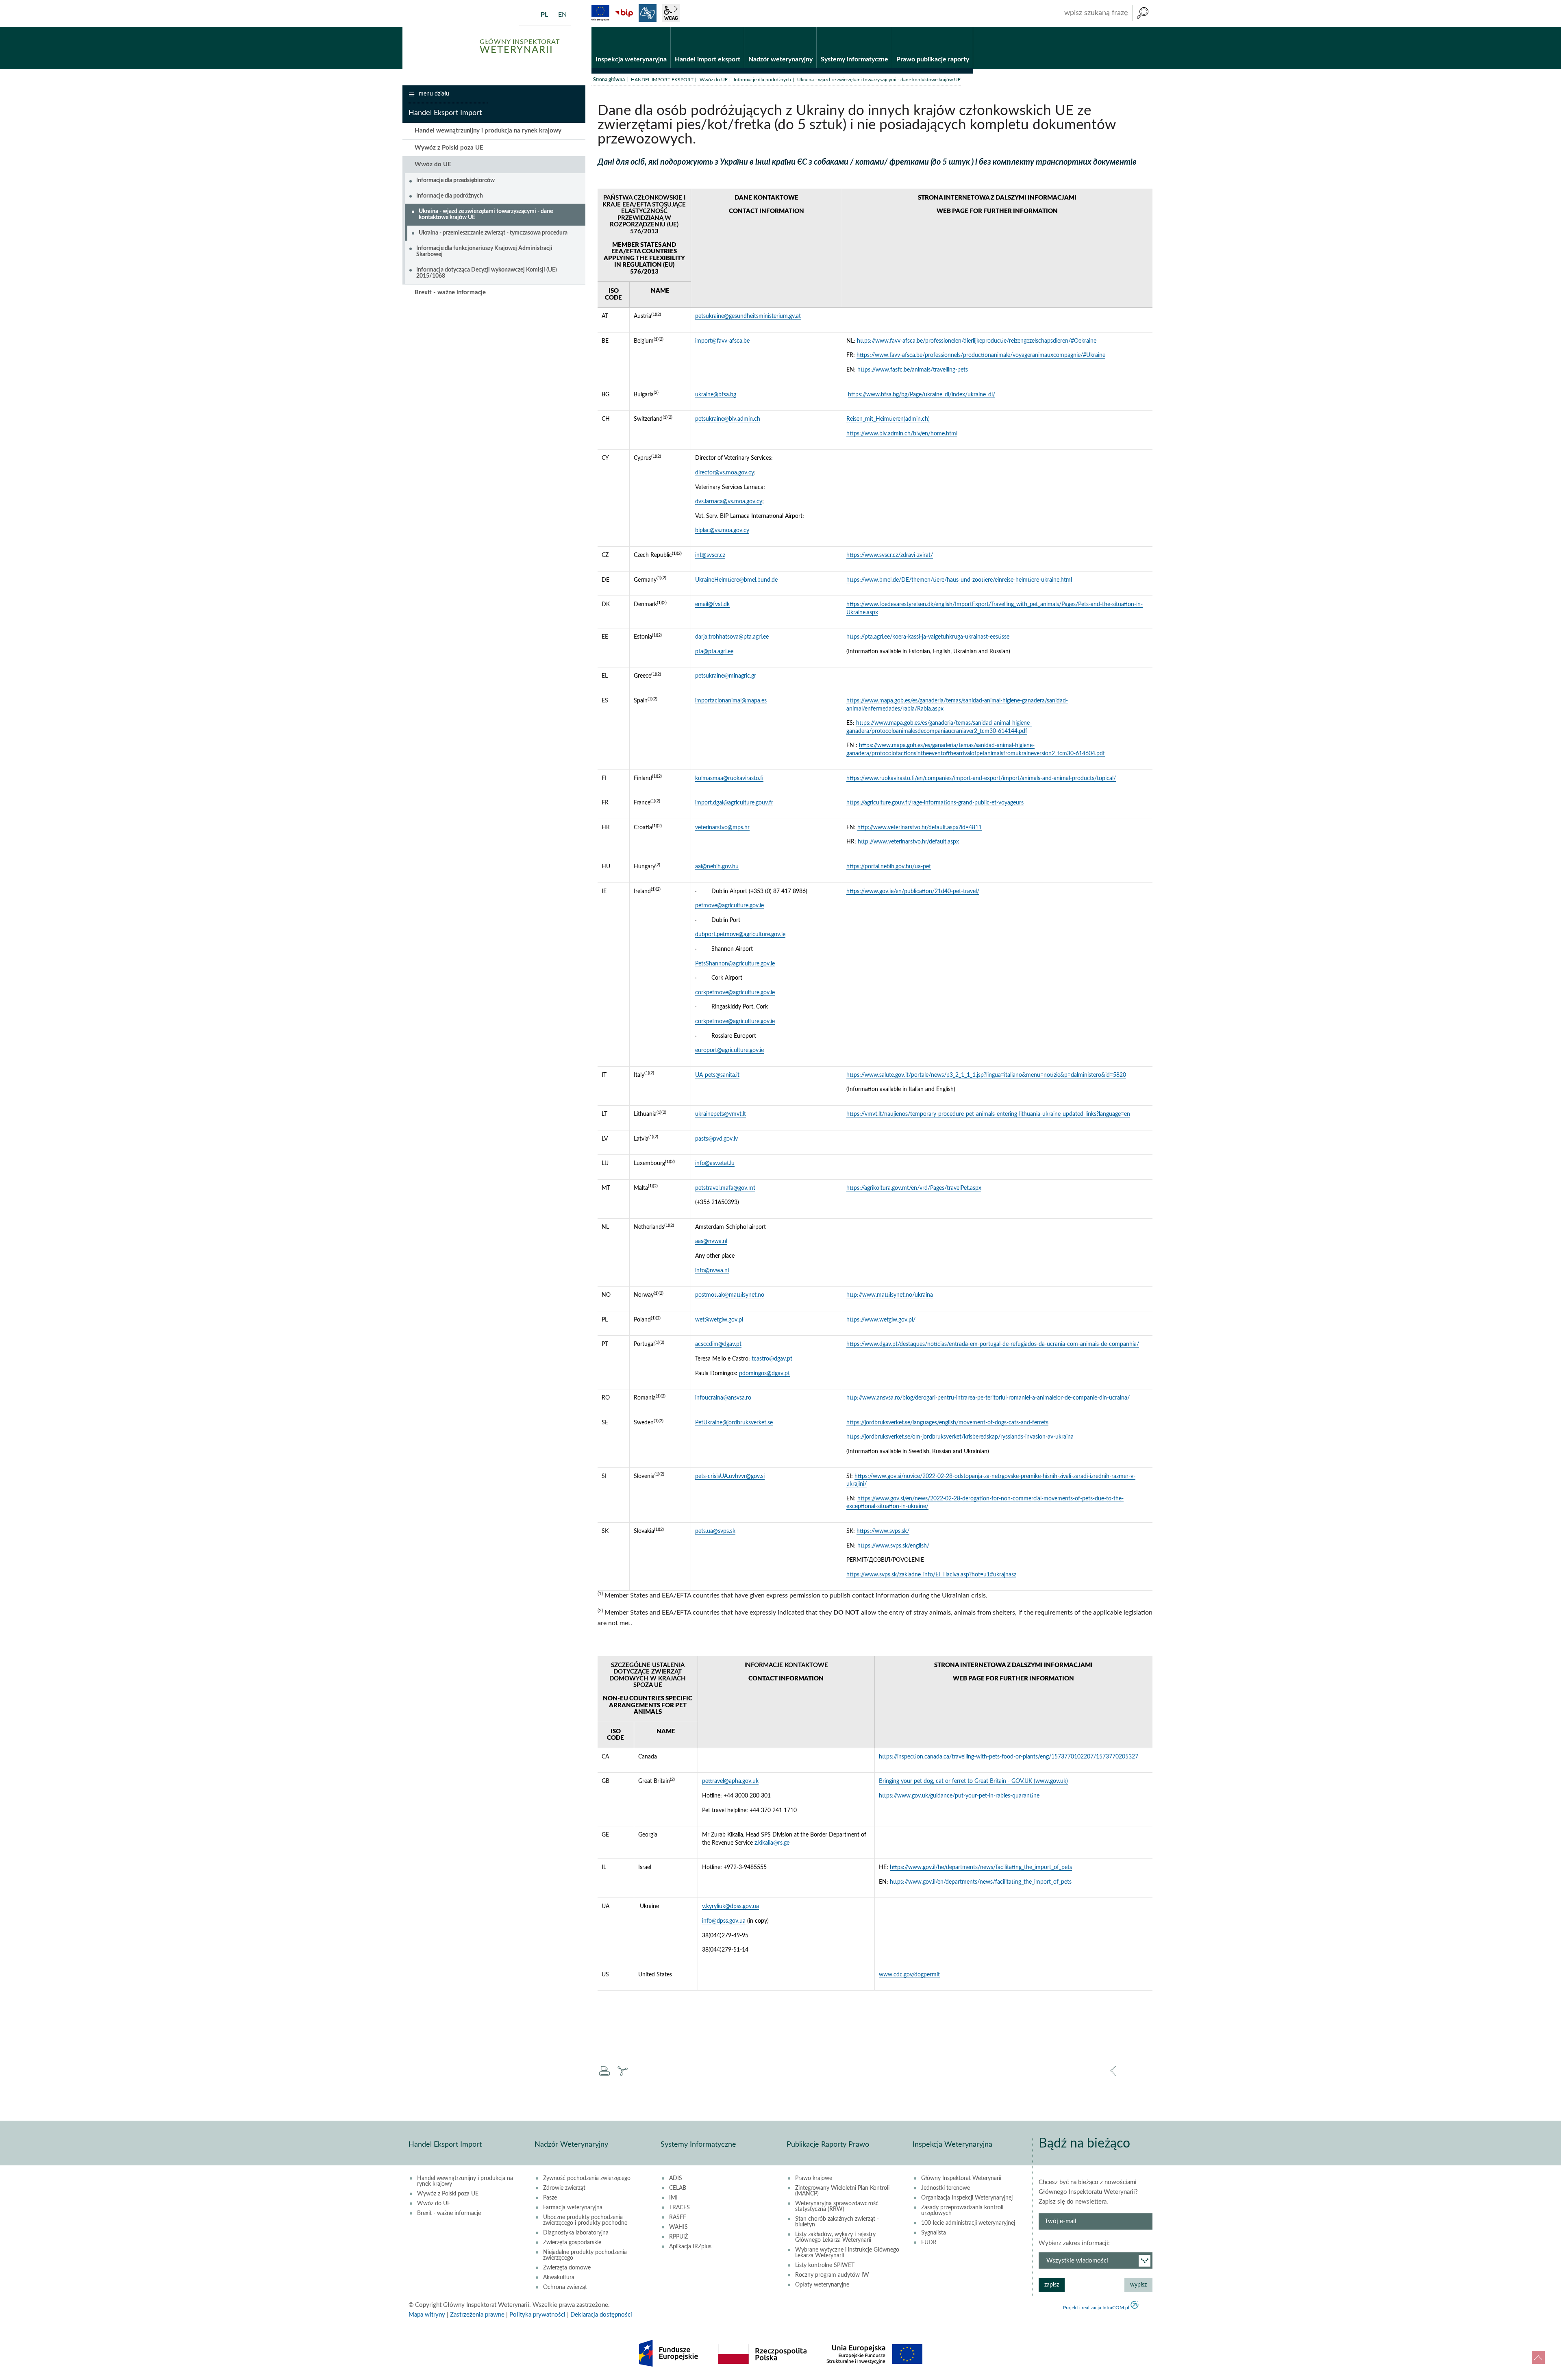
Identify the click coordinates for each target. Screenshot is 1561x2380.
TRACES (679, 2208)
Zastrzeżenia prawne (477, 2315)
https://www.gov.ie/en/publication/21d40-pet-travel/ (913, 891)
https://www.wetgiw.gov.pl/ (881, 1320)
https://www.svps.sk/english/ (893, 1546)
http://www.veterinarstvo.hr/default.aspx (908, 842)
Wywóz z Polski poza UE (449, 148)
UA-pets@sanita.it (717, 1075)
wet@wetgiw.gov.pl (719, 1320)
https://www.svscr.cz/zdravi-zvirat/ (890, 555)
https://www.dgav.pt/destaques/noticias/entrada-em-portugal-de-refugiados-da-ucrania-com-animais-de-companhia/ (993, 1344)
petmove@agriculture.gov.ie (729, 906)
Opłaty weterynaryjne (822, 2285)
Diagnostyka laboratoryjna (576, 2233)
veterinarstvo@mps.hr (722, 828)
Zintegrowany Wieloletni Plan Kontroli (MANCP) (842, 2191)
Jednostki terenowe (946, 2188)
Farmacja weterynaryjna (573, 2208)
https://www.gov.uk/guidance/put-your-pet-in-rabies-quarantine (959, 1796)
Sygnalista (934, 2233)
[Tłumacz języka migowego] (648, 13)
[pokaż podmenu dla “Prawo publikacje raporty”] (967, 27)
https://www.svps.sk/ (883, 1531)
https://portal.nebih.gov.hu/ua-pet (889, 867)
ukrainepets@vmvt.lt (721, 1114)
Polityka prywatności (537, 2315)
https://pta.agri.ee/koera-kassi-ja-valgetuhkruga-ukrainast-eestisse (928, 637)
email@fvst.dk (712, 604)
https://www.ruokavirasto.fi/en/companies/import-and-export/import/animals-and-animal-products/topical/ (981, 778)
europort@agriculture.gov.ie (729, 1050)
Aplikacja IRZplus (690, 2247)
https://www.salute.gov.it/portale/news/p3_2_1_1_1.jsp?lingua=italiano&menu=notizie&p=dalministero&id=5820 (986, 1075)
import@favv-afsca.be (722, 341)
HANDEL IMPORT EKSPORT (662, 80)
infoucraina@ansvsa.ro (723, 1398)
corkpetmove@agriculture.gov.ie (735, 993)
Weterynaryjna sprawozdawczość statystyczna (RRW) (837, 2206)
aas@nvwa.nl (711, 1241)
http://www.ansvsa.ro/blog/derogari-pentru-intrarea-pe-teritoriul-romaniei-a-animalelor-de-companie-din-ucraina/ (988, 1398)
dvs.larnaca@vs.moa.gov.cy (729, 502)
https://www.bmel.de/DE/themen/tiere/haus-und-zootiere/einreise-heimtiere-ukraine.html (959, 580)
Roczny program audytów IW (832, 2275)
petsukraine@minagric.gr (726, 676)
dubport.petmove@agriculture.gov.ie (740, 935)
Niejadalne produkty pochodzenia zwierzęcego (585, 2255)
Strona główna (609, 80)
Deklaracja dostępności (601, 2315)
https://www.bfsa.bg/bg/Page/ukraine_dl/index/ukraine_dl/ (922, 395)
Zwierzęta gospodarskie (572, 2243)
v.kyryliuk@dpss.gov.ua (730, 1906)
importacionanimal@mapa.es (731, 701)
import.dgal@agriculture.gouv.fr (734, 803)
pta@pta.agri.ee (714, 652)
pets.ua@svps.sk (715, 1531)
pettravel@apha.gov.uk (730, 1781)
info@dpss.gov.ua (724, 1921)
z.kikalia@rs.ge (772, 1843)
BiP (624, 13)
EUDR (929, 2243)
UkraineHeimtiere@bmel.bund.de (736, 580)
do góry (1538, 2357)
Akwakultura (559, 2278)
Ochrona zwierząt (565, 2287)
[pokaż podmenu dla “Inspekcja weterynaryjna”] (664, 27)
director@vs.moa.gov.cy (725, 473)
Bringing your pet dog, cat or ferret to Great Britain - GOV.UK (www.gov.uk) (973, 1781)
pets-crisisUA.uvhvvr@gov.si (730, 1476)
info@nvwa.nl (712, 1271)
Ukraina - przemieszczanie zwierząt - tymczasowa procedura (493, 233)
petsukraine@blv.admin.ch (728, 419)
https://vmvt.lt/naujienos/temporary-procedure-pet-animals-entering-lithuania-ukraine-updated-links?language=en (988, 1114)
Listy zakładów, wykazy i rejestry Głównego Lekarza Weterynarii (835, 2237)
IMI (673, 2198)
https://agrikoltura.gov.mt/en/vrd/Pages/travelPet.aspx (914, 1188)
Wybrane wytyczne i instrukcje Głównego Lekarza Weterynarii (847, 2253)
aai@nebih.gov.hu (717, 867)
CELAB (678, 2188)
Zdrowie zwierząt (564, 2188)
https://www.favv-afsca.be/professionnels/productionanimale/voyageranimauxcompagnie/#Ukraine (981, 355)
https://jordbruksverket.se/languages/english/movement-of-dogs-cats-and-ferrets (947, 1423)
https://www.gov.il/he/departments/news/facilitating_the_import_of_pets (981, 1867)
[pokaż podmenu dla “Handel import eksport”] (738, 27)
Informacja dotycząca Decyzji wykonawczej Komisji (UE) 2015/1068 (487, 273)
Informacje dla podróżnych (762, 80)
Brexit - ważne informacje (450, 292)
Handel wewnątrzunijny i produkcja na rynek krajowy (488, 131)
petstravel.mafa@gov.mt (725, 1188)
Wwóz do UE (714, 80)
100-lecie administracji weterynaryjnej (968, 2223)
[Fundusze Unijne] (600, 13)
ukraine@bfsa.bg (716, 395)
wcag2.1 (671, 13)
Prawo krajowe (814, 2178)
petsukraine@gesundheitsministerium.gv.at (748, 316)
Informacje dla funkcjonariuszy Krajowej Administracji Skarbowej (484, 251)
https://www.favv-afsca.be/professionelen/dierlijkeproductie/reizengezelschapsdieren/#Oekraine (977, 341)
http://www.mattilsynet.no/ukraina (890, 1295)
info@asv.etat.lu (715, 1163)
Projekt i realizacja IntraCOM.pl (1096, 2308)
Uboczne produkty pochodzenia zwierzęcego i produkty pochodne (585, 2220)
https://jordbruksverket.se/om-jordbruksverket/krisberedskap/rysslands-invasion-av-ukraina (960, 1437)
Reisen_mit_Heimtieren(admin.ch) (888, 419)
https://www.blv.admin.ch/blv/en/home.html (902, 434)
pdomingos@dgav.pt (764, 1374)
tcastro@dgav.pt (772, 1359)
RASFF (678, 2217)
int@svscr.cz (710, 555)
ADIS (676, 2178)
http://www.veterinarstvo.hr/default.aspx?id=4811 (920, 828)
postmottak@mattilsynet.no (730, 1295)
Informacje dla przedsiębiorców (455, 180)
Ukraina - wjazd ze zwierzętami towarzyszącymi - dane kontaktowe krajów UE (486, 214)
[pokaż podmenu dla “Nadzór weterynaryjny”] (810, 27)
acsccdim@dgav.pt (718, 1344)
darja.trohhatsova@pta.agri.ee (732, 637)
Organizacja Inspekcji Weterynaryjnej (967, 2198)
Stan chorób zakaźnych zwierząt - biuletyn (837, 2222)
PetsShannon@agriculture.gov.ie (735, 964)
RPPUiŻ (678, 2237)
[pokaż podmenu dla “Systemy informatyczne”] (886, 27)
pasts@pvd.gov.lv (716, 1139)
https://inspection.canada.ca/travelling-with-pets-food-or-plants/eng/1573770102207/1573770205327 (1009, 1757)
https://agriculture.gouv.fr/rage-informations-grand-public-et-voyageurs (935, 803)
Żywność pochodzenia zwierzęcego (587, 2178)
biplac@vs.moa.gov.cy (722, 530)
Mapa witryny (427, 2315)
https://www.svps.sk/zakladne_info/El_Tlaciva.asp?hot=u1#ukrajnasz (931, 1575)
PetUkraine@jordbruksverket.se (734, 1423)
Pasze (550, 2198)
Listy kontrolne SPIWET (825, 2265)
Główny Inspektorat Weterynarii (961, 2178)
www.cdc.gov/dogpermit (909, 1975)
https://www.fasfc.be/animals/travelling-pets (913, 370)
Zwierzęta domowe (567, 2268)
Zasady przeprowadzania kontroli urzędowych (962, 2210)
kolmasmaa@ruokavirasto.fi (729, 778)
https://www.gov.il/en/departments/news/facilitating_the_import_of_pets (981, 1882)
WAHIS (678, 2227)
